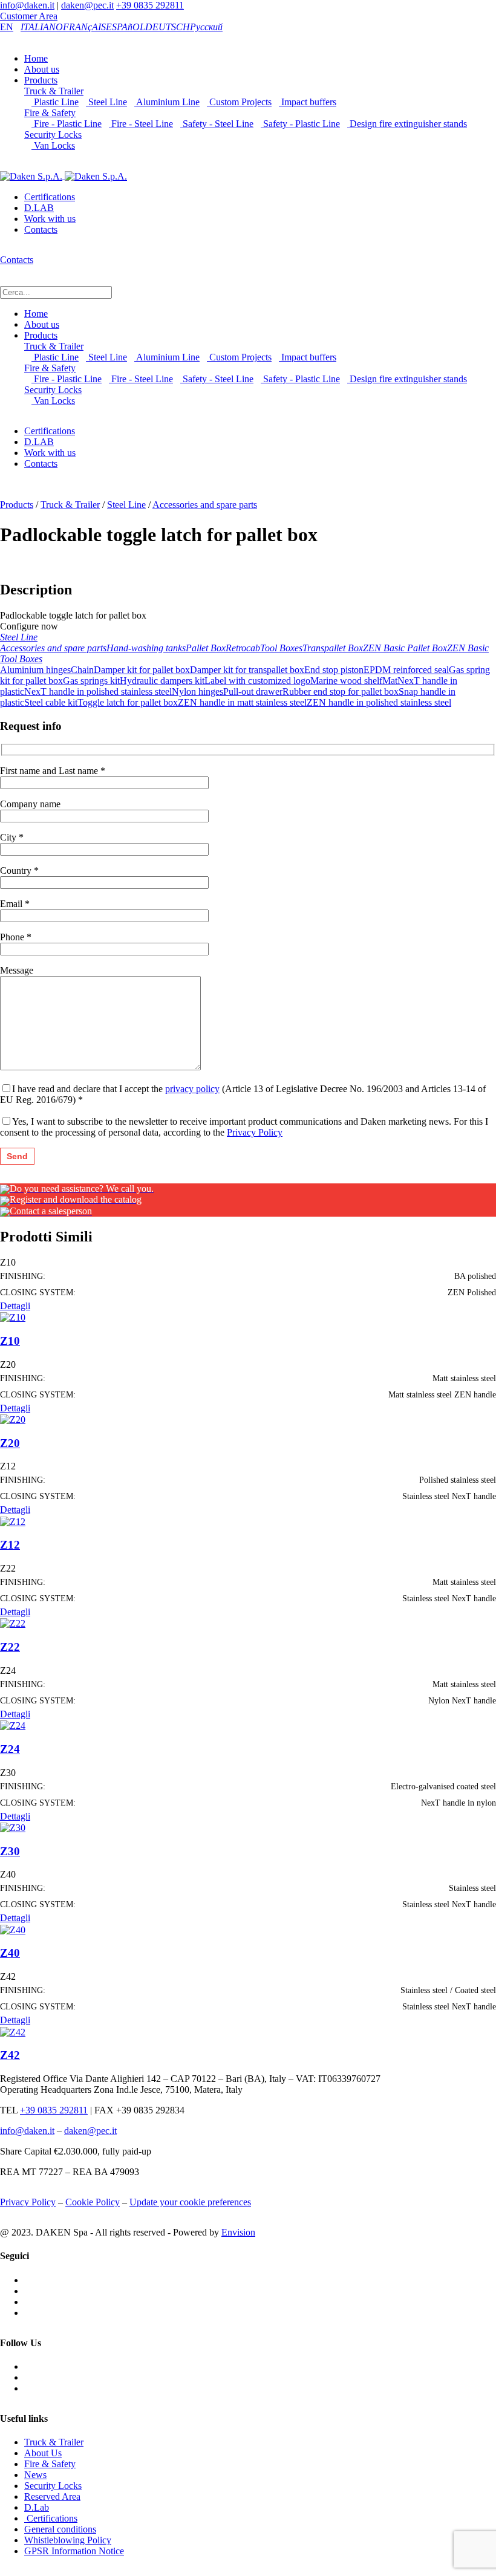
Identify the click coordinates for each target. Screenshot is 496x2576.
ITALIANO (42, 27)
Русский (206, 27)
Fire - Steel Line (141, 124)
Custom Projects (239, 102)
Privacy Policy (255, 1132)
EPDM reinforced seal (406, 670)
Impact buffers (308, 102)
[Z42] (13, 2031)
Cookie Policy (93, 2202)
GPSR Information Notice (74, 2551)
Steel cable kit (51, 702)
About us (42, 69)
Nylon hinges (197, 691)
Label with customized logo (257, 681)
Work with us (50, 219)
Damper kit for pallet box (142, 670)
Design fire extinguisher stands (407, 124)
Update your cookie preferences (190, 2202)
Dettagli (15, 1306)
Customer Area (29, 16)
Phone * (16, 937)
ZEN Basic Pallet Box (405, 648)
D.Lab (37, 2507)
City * (12, 837)
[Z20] (13, 1419)
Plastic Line (55, 102)
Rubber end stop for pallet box (341, 691)
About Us (43, 2453)
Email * (15, 904)
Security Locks (53, 135)
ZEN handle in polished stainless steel (379, 702)
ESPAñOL (126, 27)
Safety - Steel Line (217, 124)
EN (7, 27)
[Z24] (13, 1725)
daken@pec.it (87, 5)
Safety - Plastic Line (300, 124)
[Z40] (13, 1929)
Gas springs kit (91, 681)
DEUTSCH (168, 27)
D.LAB (39, 208)
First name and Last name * (53, 771)
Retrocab (243, 648)
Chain (82, 670)
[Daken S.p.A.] (64, 176)
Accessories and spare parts (205, 505)
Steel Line (106, 102)
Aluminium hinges (35, 670)
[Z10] (13, 1317)
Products (41, 80)
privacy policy (192, 1089)
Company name (30, 804)
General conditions (60, 2529)
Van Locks (53, 145)
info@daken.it (27, 5)
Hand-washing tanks (146, 648)
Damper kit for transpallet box (247, 670)
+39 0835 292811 (150, 5)
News (35, 2475)
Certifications (50, 197)
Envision (238, 2232)
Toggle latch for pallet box (128, 702)
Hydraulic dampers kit (162, 681)
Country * (19, 870)
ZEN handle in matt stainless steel (242, 702)
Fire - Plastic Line (67, 124)
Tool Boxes (281, 648)
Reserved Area (52, 2496)
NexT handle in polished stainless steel (98, 691)
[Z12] (13, 1521)
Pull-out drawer (253, 691)
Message (17, 970)
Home (36, 58)
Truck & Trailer (54, 91)
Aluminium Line (167, 102)
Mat (390, 681)
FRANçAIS (84, 27)
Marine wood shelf (346, 681)
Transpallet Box (333, 648)
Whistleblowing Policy (68, 2540)
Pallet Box (206, 648)
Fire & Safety (50, 113)
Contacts (41, 229)
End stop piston (334, 670)
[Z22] (13, 1623)
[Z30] (13, 1827)
